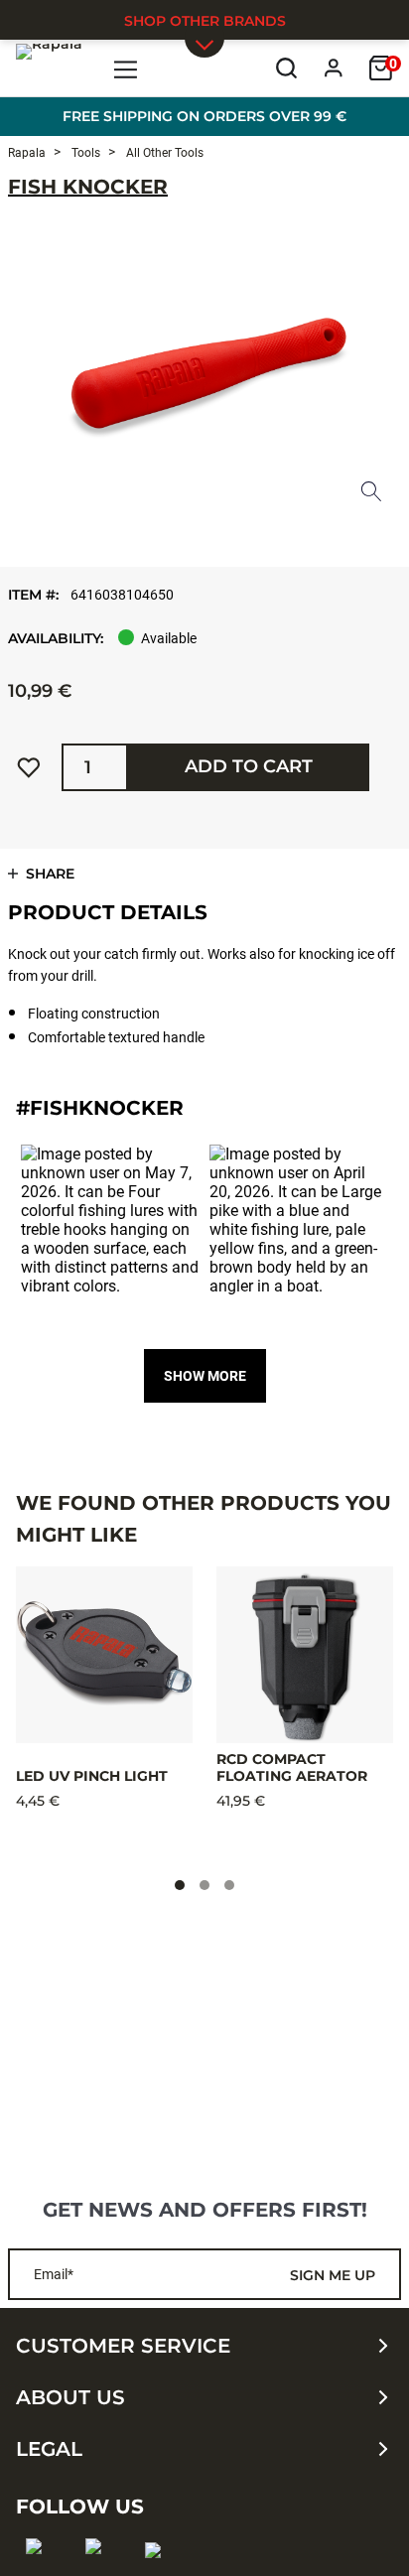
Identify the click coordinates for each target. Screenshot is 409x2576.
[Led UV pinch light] (104, 1655)
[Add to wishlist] (29, 767)
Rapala (27, 153)
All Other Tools (163, 153)
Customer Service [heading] (123, 2346)
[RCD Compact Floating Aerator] (305, 1655)
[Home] (49, 68)
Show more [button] (205, 1376)
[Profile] (334, 68)
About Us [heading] (70, 2397)
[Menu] (127, 68)
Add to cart (249, 766)
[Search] (286, 68)
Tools (84, 153)
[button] (110, 1234)
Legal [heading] (49, 2449)
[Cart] (381, 68)
